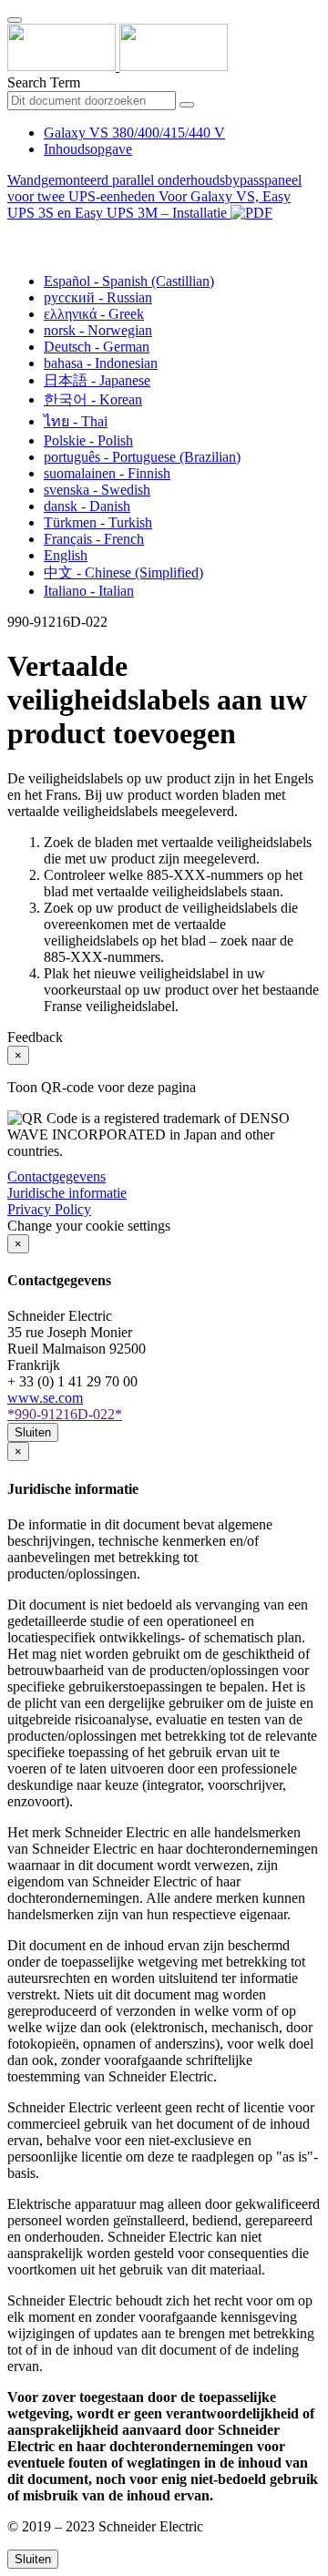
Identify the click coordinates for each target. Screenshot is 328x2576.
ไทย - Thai (76, 421)
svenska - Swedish (97, 490)
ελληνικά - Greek (94, 314)
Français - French (94, 539)
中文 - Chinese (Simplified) (123, 572)
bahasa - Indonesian (101, 363)
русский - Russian (98, 297)
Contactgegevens (56, 1176)
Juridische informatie (67, 1193)
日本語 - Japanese (97, 380)
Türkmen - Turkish (98, 522)
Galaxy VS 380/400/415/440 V (134, 133)
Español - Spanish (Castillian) (129, 281)
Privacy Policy (49, 1209)
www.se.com (45, 1398)
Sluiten (33, 1432)
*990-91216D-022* (65, 1414)
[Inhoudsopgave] (15, 234)
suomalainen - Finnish (107, 473)
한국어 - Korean (93, 399)
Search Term (44, 82)
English (66, 555)
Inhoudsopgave (88, 149)
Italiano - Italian (89, 591)
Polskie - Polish (88, 440)
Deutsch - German (97, 347)
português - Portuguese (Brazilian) (142, 457)
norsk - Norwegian (98, 330)
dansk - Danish (87, 506)
